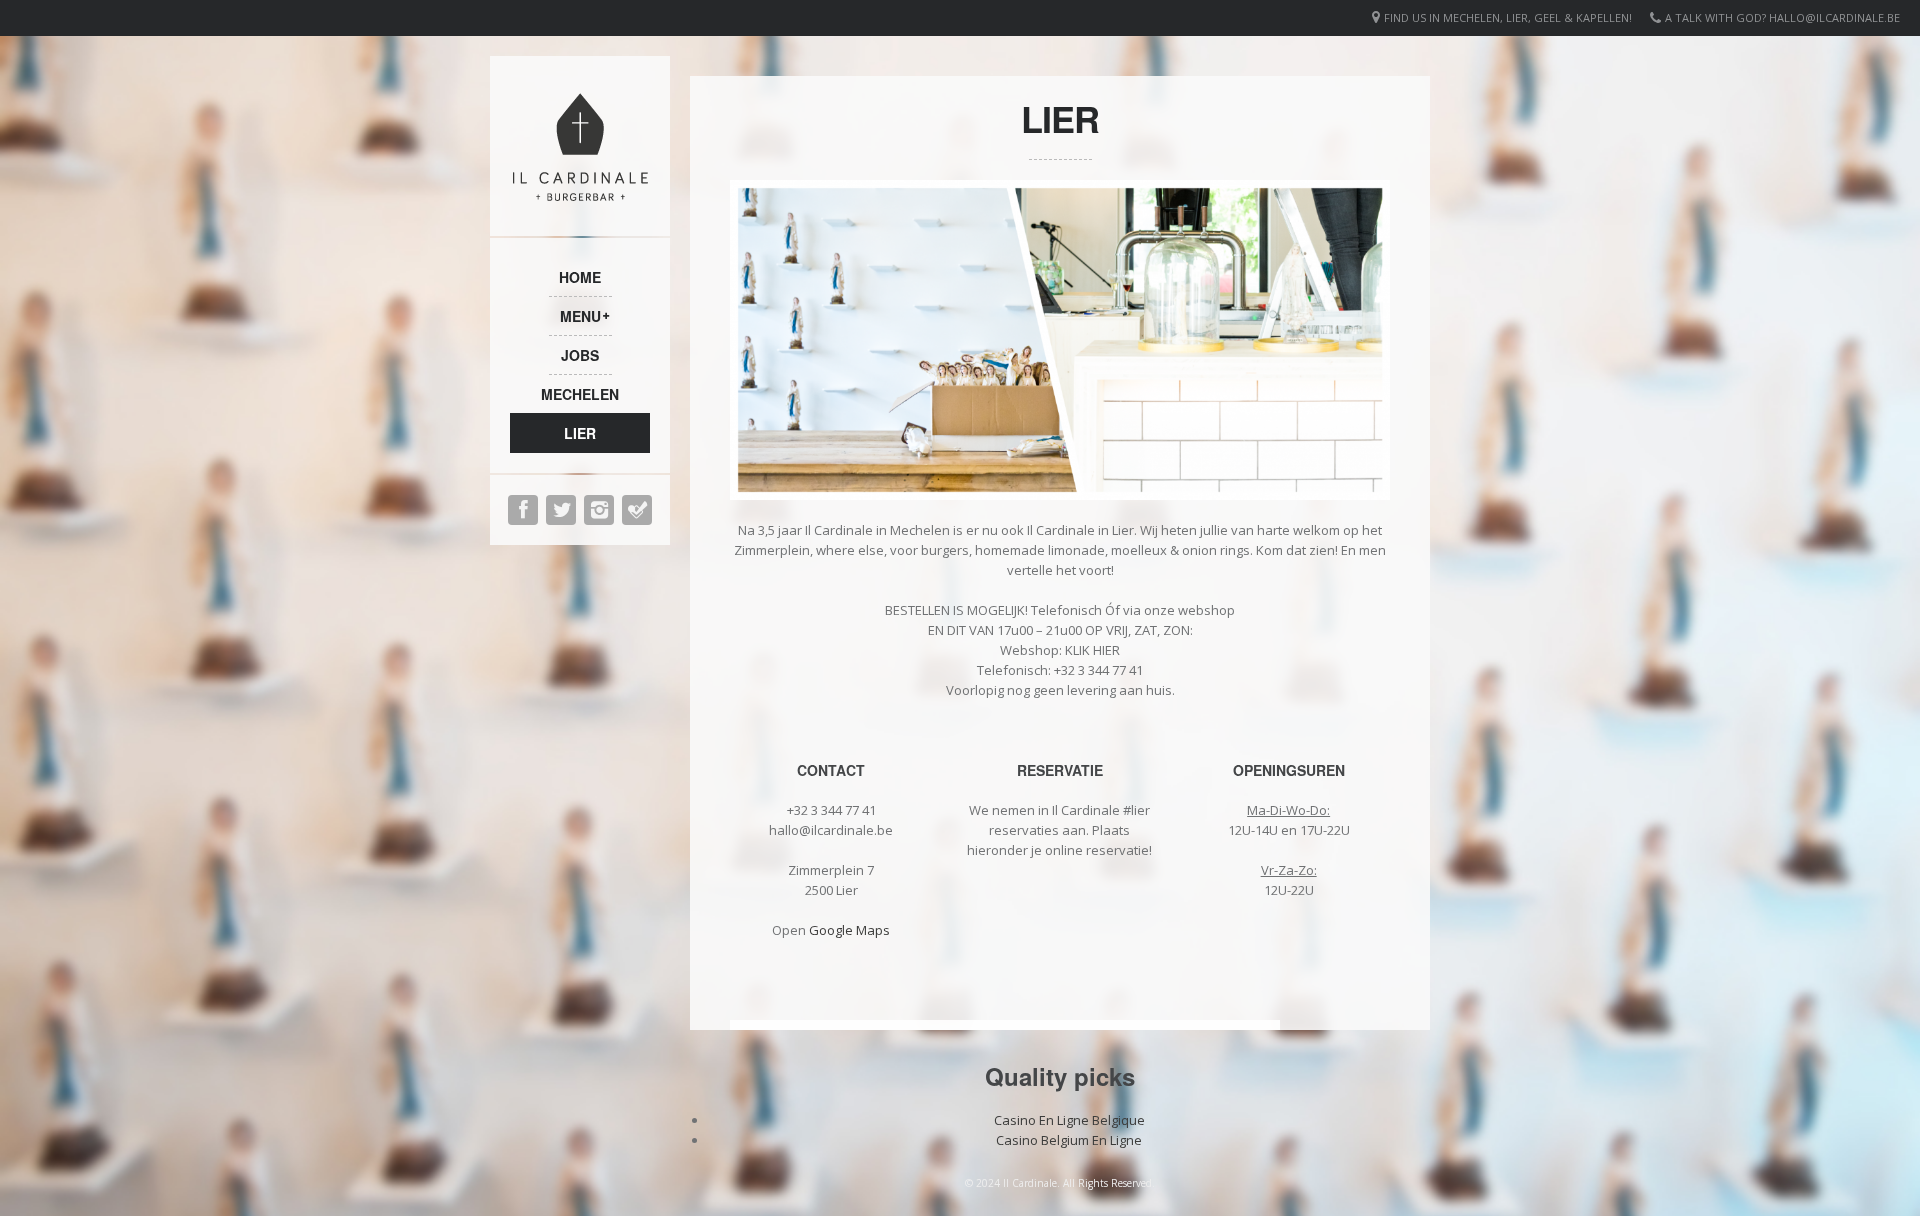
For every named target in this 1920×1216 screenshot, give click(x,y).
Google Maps (849, 930)
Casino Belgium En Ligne (1069, 1140)
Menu (580, 316)
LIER (580, 433)
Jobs (580, 355)
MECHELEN (580, 394)
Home (580, 277)
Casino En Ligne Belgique (1069, 1120)
